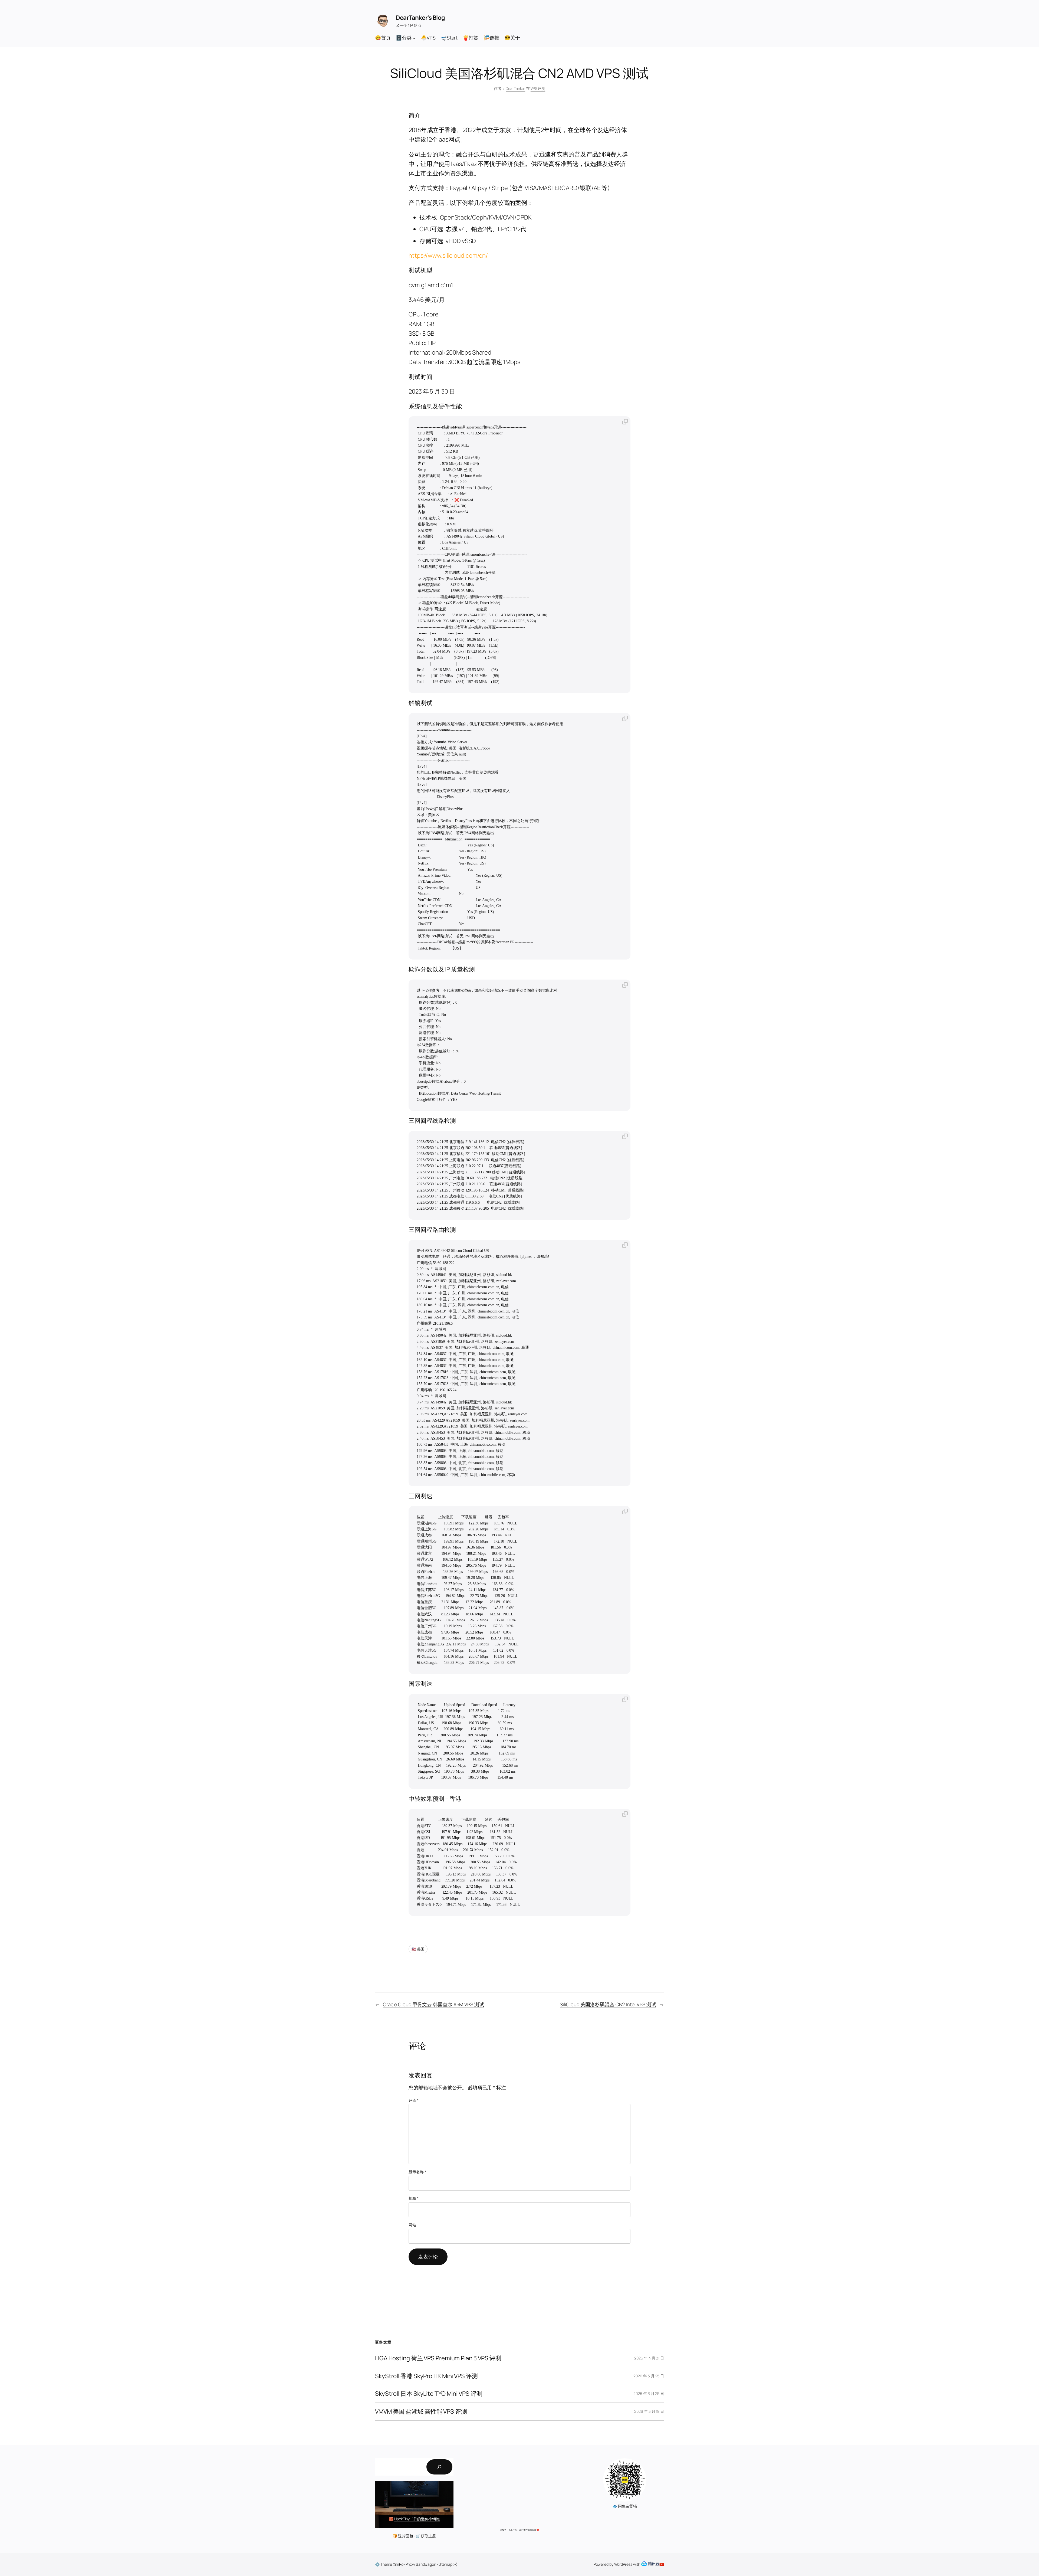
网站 (412, 2225)
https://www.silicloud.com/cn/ (448, 256)
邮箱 (414, 2198)
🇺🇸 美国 (418, 1949)
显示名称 (417, 2172)
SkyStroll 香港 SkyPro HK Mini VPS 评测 (426, 2376)
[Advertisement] (519, 2491)
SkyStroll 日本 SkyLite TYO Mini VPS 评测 (429, 2394)
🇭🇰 (662, 2564)
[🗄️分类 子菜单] (414, 38)
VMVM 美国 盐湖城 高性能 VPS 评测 (421, 2412)
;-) (455, 2564)
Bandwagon (426, 2564)
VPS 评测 (538, 88)
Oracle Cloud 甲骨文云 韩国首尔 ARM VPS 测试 (433, 2004)
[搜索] (439, 2467)
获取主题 (428, 2536)
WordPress (623, 2564)
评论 (414, 2100)
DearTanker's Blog (420, 18)
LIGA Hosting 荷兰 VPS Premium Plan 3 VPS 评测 (438, 2358)
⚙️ (377, 2564)
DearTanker (515, 88)
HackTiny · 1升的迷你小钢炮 (417, 2519)
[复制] (625, 422)
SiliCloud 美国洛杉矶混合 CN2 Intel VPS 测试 (608, 2004)
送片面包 (406, 2536)
